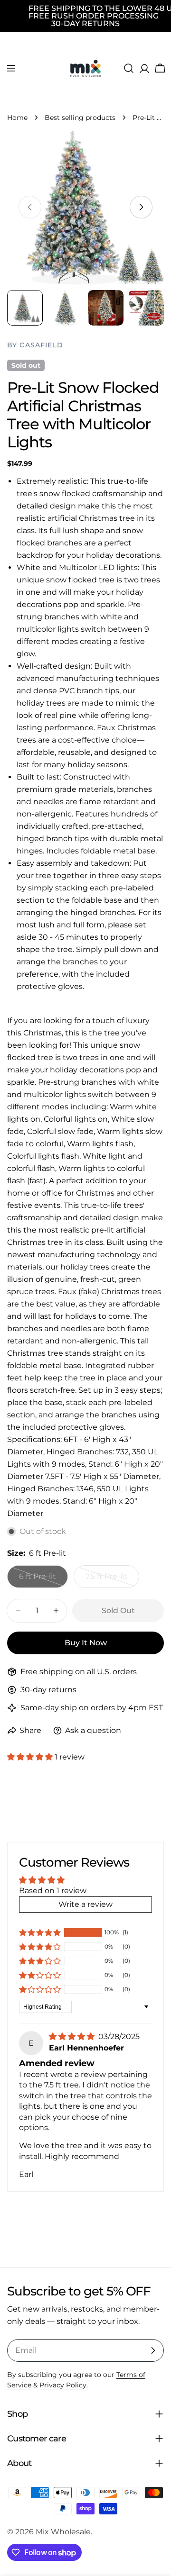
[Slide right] (141, 207)
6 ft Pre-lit (43, 1580)
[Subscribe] (153, 2350)
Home (17, 118)
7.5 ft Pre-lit (112, 1580)
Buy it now (86, 1643)
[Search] (129, 68)
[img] (73, 2036)
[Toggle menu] (11, 68)
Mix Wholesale (63, 2532)
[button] (31, 1757)
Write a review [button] (85, 1904)
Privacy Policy (63, 2385)
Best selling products (80, 118)
